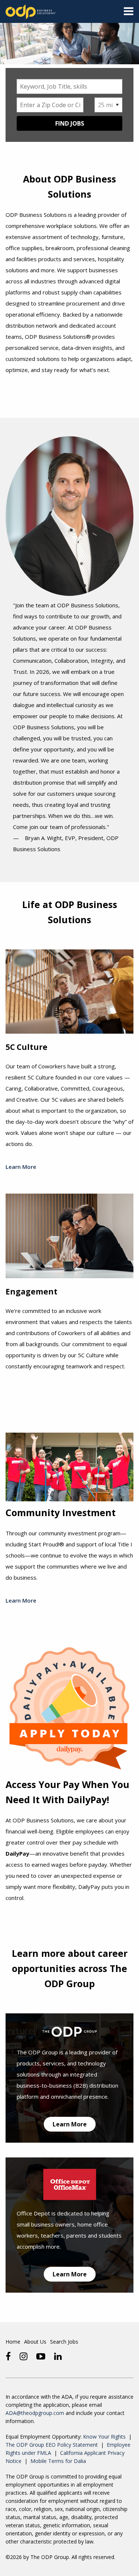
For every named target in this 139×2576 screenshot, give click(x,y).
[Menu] (129, 13)
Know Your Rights (104, 2437)
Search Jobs (64, 2342)
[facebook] (8, 2356)
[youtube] (41, 2356)
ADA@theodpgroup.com (35, 2413)
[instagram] (24, 2356)
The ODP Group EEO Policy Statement (52, 2445)
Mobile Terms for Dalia (58, 2461)
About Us (35, 2342)
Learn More (21, 1167)
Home (13, 2342)
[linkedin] (58, 2356)
